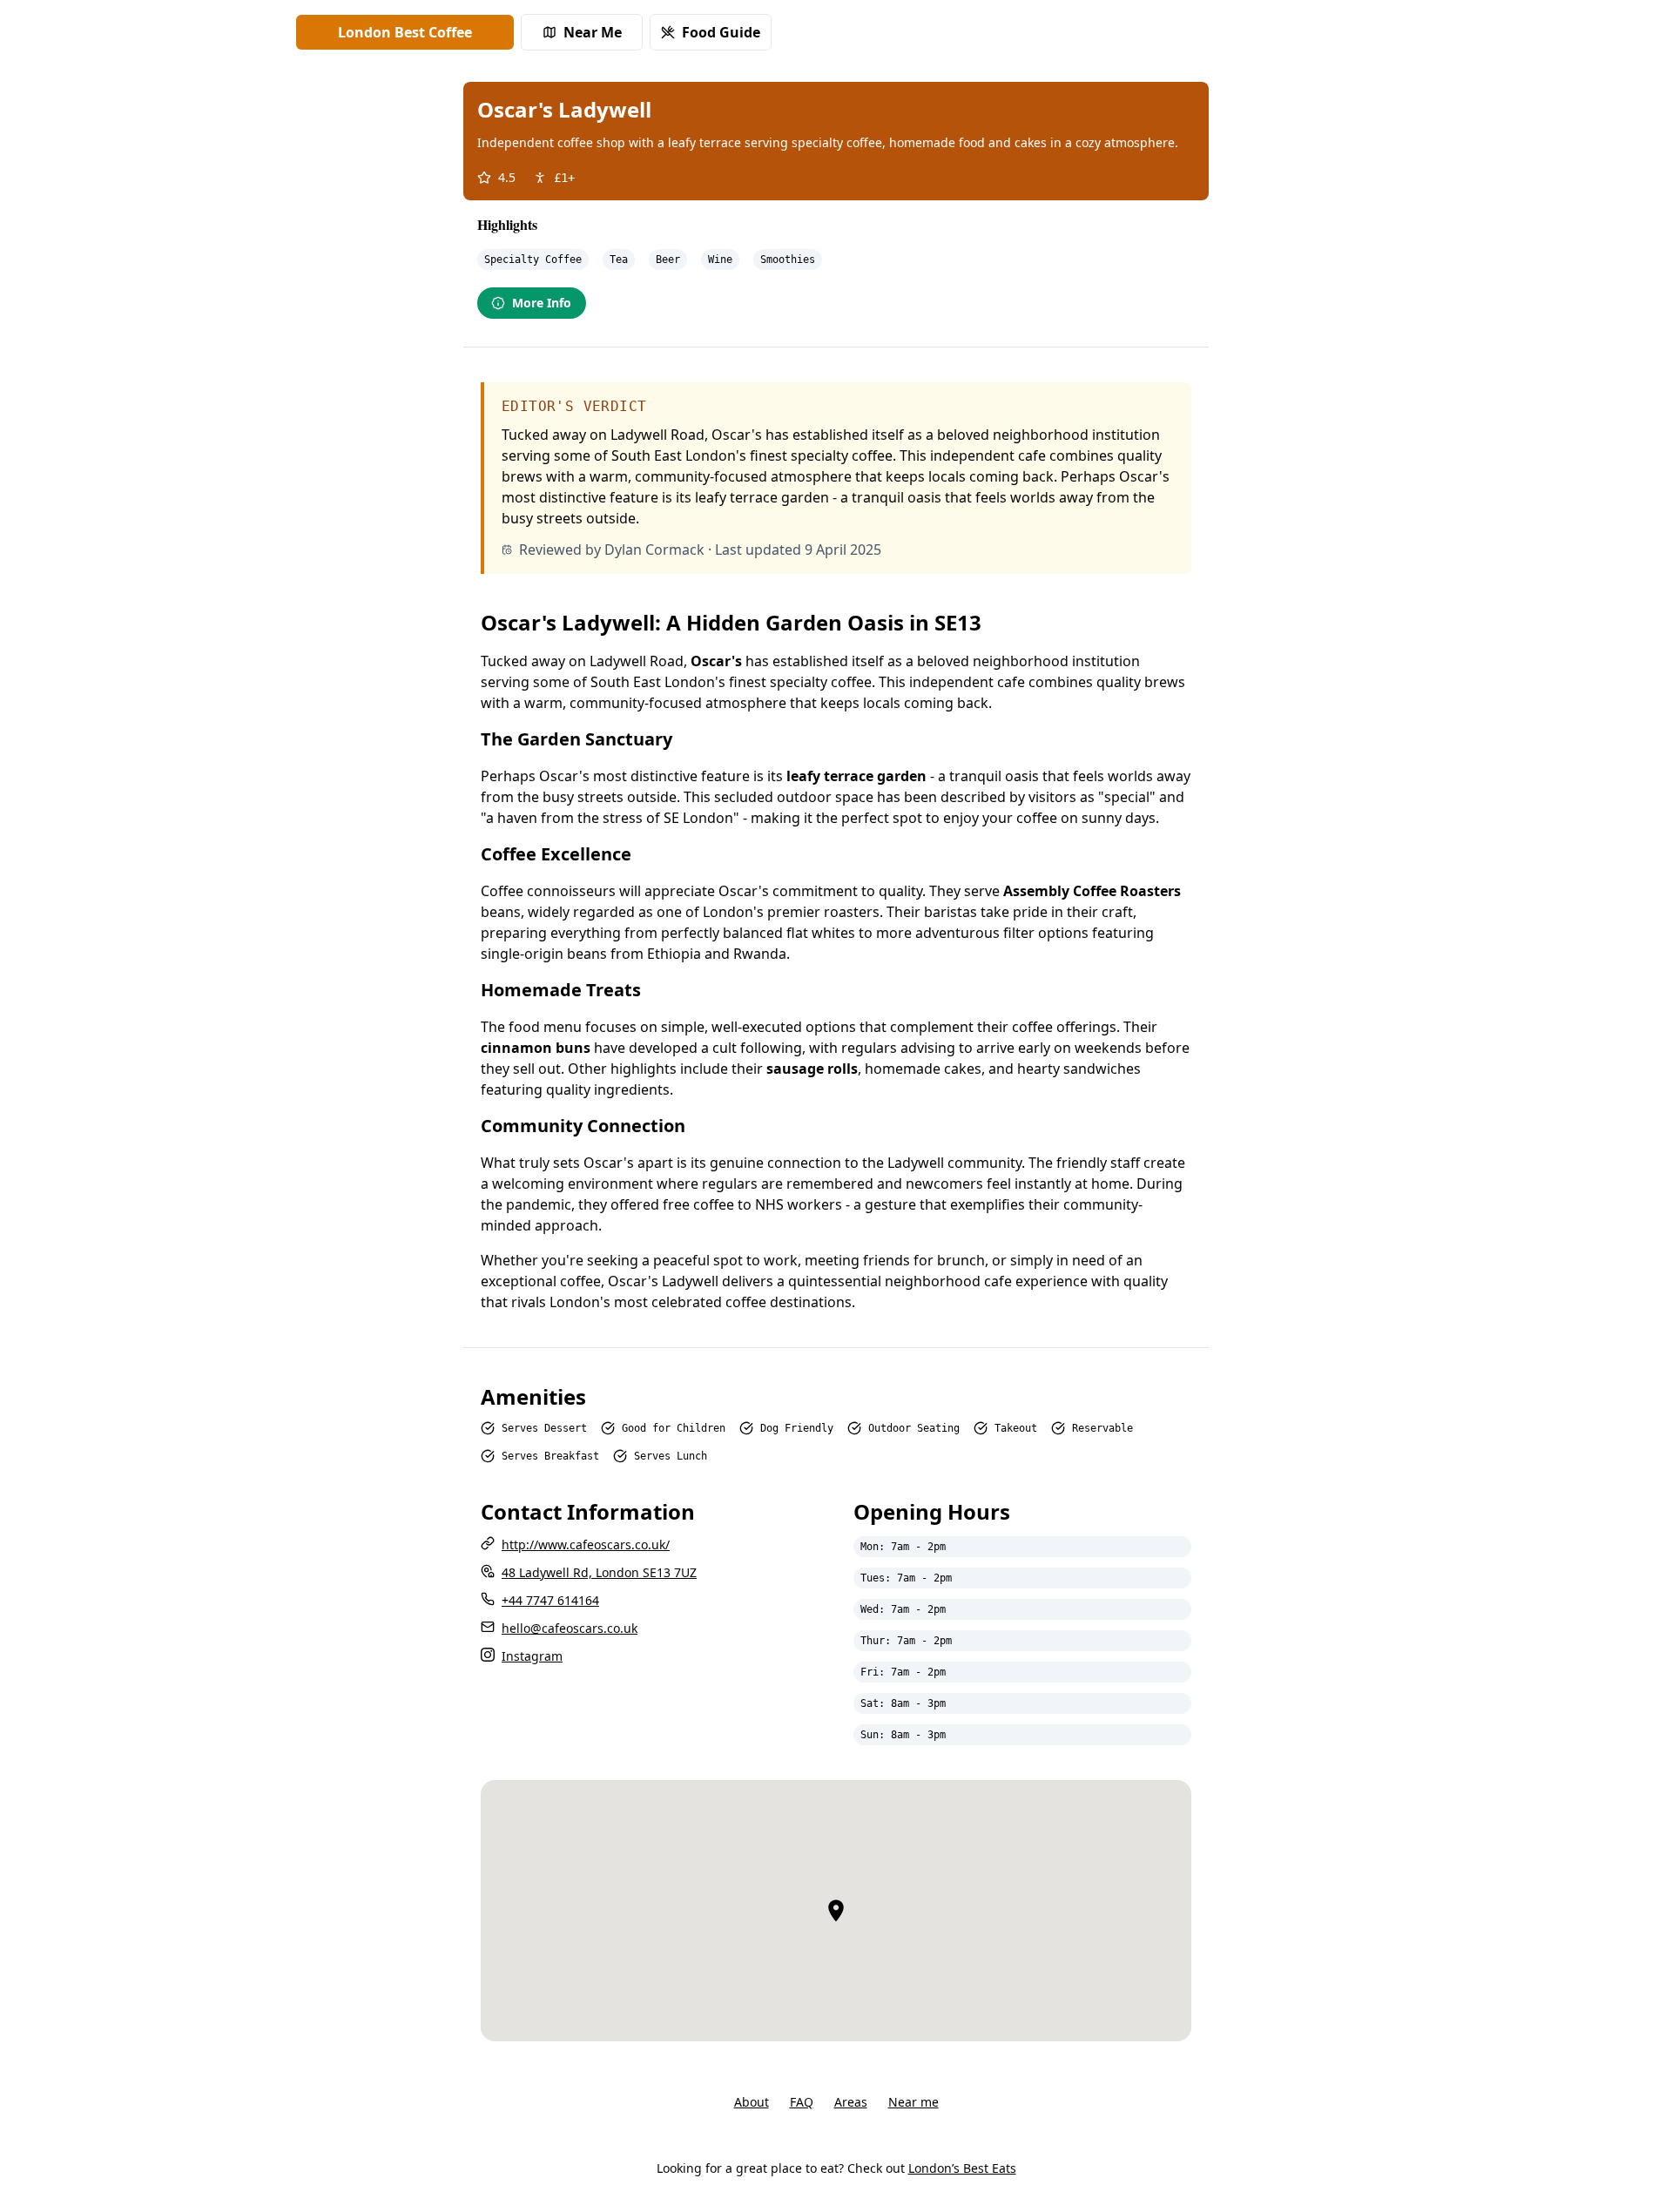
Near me (914, 2102)
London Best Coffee (405, 32)
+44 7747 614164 (550, 1600)
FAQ (802, 2102)
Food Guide (721, 32)
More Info (542, 303)
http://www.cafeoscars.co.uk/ (586, 1544)
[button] (836, 1911)
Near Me (593, 32)
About (752, 2102)
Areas (851, 2102)
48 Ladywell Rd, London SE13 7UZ (599, 1572)
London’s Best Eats (962, 2168)
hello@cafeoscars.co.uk (570, 1628)
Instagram (532, 1656)
